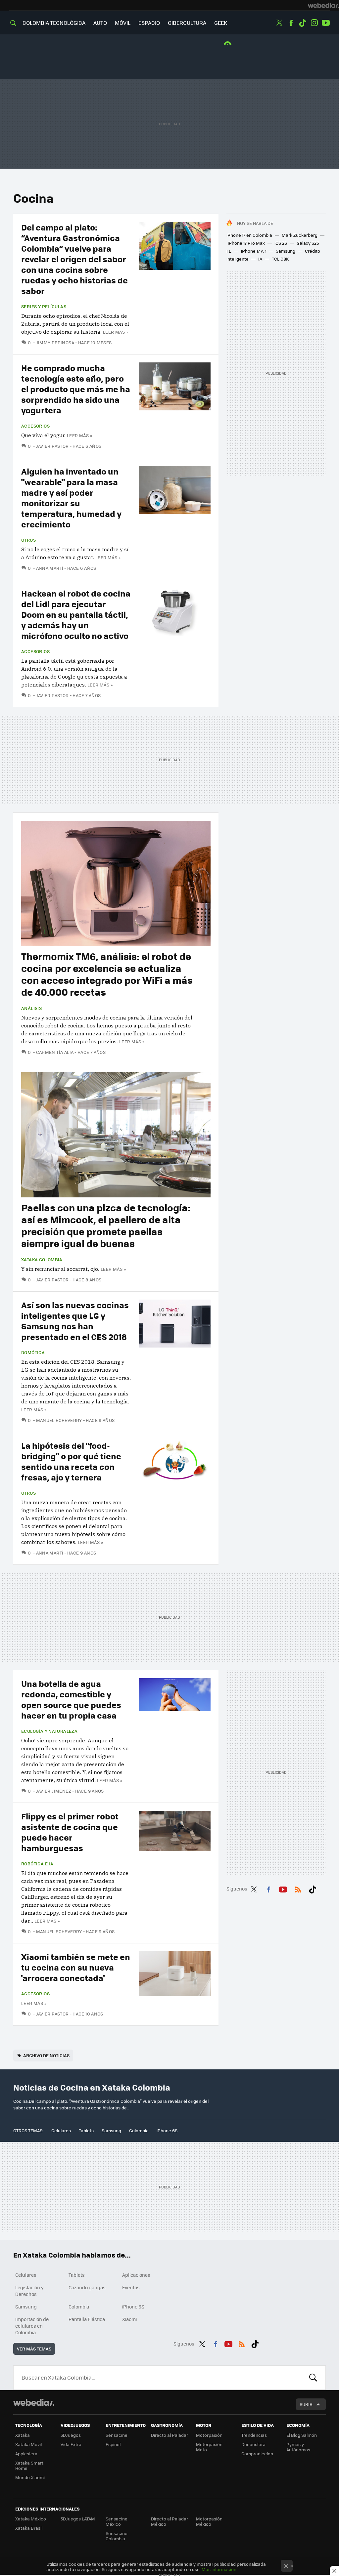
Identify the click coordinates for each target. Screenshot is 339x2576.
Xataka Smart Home (29, 2465)
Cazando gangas (87, 2287)
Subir (306, 2404)
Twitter (279, 23)
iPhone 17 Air (254, 251)
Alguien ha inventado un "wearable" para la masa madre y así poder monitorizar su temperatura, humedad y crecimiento (71, 498)
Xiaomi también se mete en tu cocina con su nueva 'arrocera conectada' (76, 1967)
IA (260, 259)
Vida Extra (71, 2444)
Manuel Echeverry (59, 1420)
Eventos (131, 2287)
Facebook (291, 23)
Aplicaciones (136, 2275)
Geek (221, 23)
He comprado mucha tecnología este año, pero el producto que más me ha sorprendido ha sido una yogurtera (76, 389)
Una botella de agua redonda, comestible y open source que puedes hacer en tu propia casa (71, 1699)
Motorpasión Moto (209, 2447)
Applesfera (26, 2453)
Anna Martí (50, 568)
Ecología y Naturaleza (49, 1731)
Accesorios (35, 426)
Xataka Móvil (28, 2444)
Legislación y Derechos (29, 2291)
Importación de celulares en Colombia (32, 2326)
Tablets (86, 2130)
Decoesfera (253, 2444)
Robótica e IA (37, 1864)
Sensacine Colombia (117, 2536)
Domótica (33, 1352)
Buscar (313, 2378)
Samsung (286, 251)
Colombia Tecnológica (54, 23)
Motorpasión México (209, 2521)
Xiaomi (129, 2319)
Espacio (149, 23)
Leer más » (116, 332)
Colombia (139, 2130)
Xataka (23, 2435)
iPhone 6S (167, 2130)
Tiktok (303, 23)
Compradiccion (257, 2453)
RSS (298, 1888)
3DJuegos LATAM (78, 2519)
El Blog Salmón (302, 2435)
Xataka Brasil (29, 2528)
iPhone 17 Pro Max (246, 243)
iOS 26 (281, 243)
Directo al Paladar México (169, 2521)
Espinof (113, 2444)
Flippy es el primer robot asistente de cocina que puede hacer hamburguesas (70, 1832)
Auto (100, 23)
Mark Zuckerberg (300, 235)
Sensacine (117, 2435)
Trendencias (254, 2435)
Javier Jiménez (54, 1791)
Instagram (314, 23)
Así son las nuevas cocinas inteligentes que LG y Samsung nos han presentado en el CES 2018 (75, 1321)
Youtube (326, 23)
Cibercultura (187, 23)
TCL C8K (280, 259)
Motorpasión (209, 2435)
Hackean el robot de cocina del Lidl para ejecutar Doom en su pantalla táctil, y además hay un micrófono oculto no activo (76, 614)
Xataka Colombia (42, 1260)
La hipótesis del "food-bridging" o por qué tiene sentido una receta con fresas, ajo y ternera (71, 1461)
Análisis (31, 1008)
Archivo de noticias (46, 2055)
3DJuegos (71, 2435)
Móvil (123, 23)
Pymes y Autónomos (298, 2447)
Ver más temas (34, 2349)
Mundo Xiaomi (30, 2477)
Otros (28, 540)
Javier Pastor (52, 446)
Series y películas (44, 307)
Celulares (61, 2130)
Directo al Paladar (169, 2435)
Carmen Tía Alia (55, 1052)
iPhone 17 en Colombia (249, 235)
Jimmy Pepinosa (55, 342)
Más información (219, 2569)
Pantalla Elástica (87, 2319)
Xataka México (31, 2519)
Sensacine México (117, 2521)
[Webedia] (323, 5)
